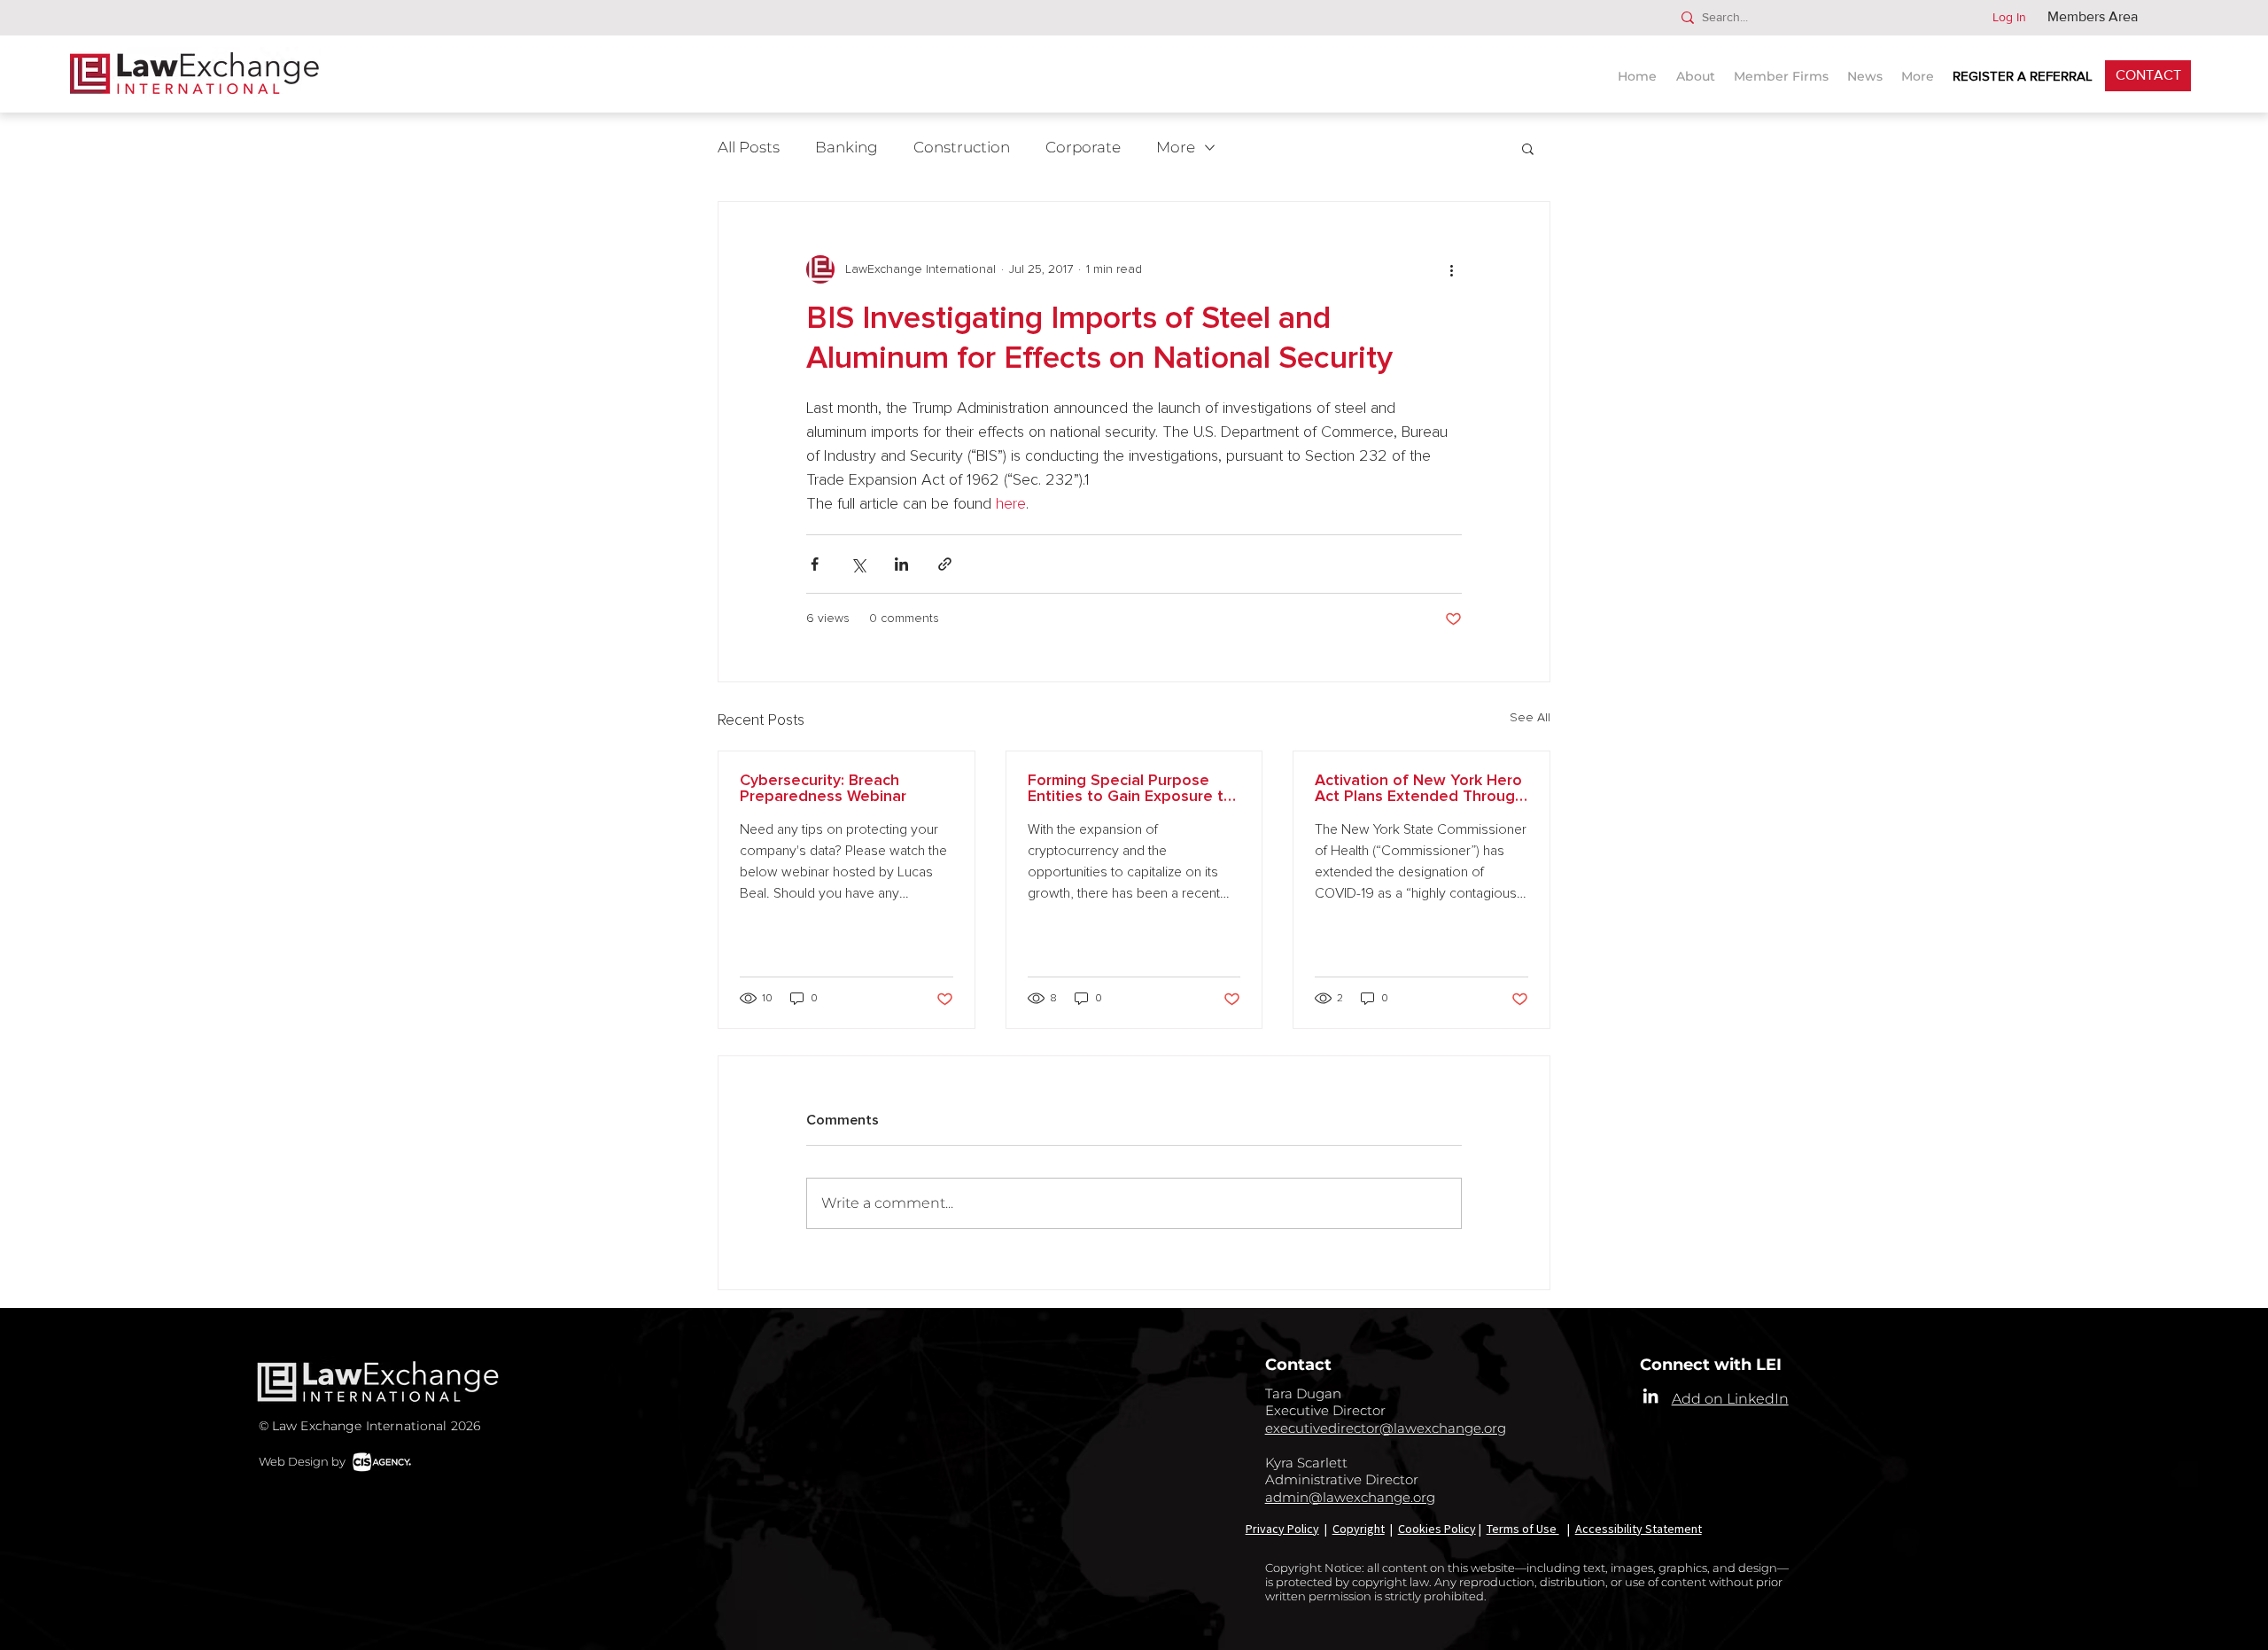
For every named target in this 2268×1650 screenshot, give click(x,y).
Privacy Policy (1282, 1529)
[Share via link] (945, 564)
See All (1530, 718)
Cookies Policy (1437, 1529)
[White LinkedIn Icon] (1651, 1396)
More (1176, 147)
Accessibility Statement (1639, 1529)
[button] (1867, 69)
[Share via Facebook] (815, 564)
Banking (847, 147)
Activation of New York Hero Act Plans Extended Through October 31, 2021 (1419, 789)
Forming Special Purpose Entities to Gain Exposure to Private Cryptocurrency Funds (1130, 789)
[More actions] (1451, 269)
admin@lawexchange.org (1350, 1497)
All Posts (749, 147)
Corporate (1083, 147)
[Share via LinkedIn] (901, 564)
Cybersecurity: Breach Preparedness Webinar (823, 789)
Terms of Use (1523, 1529)
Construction (962, 147)
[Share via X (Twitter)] (858, 564)
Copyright (1359, 1529)
